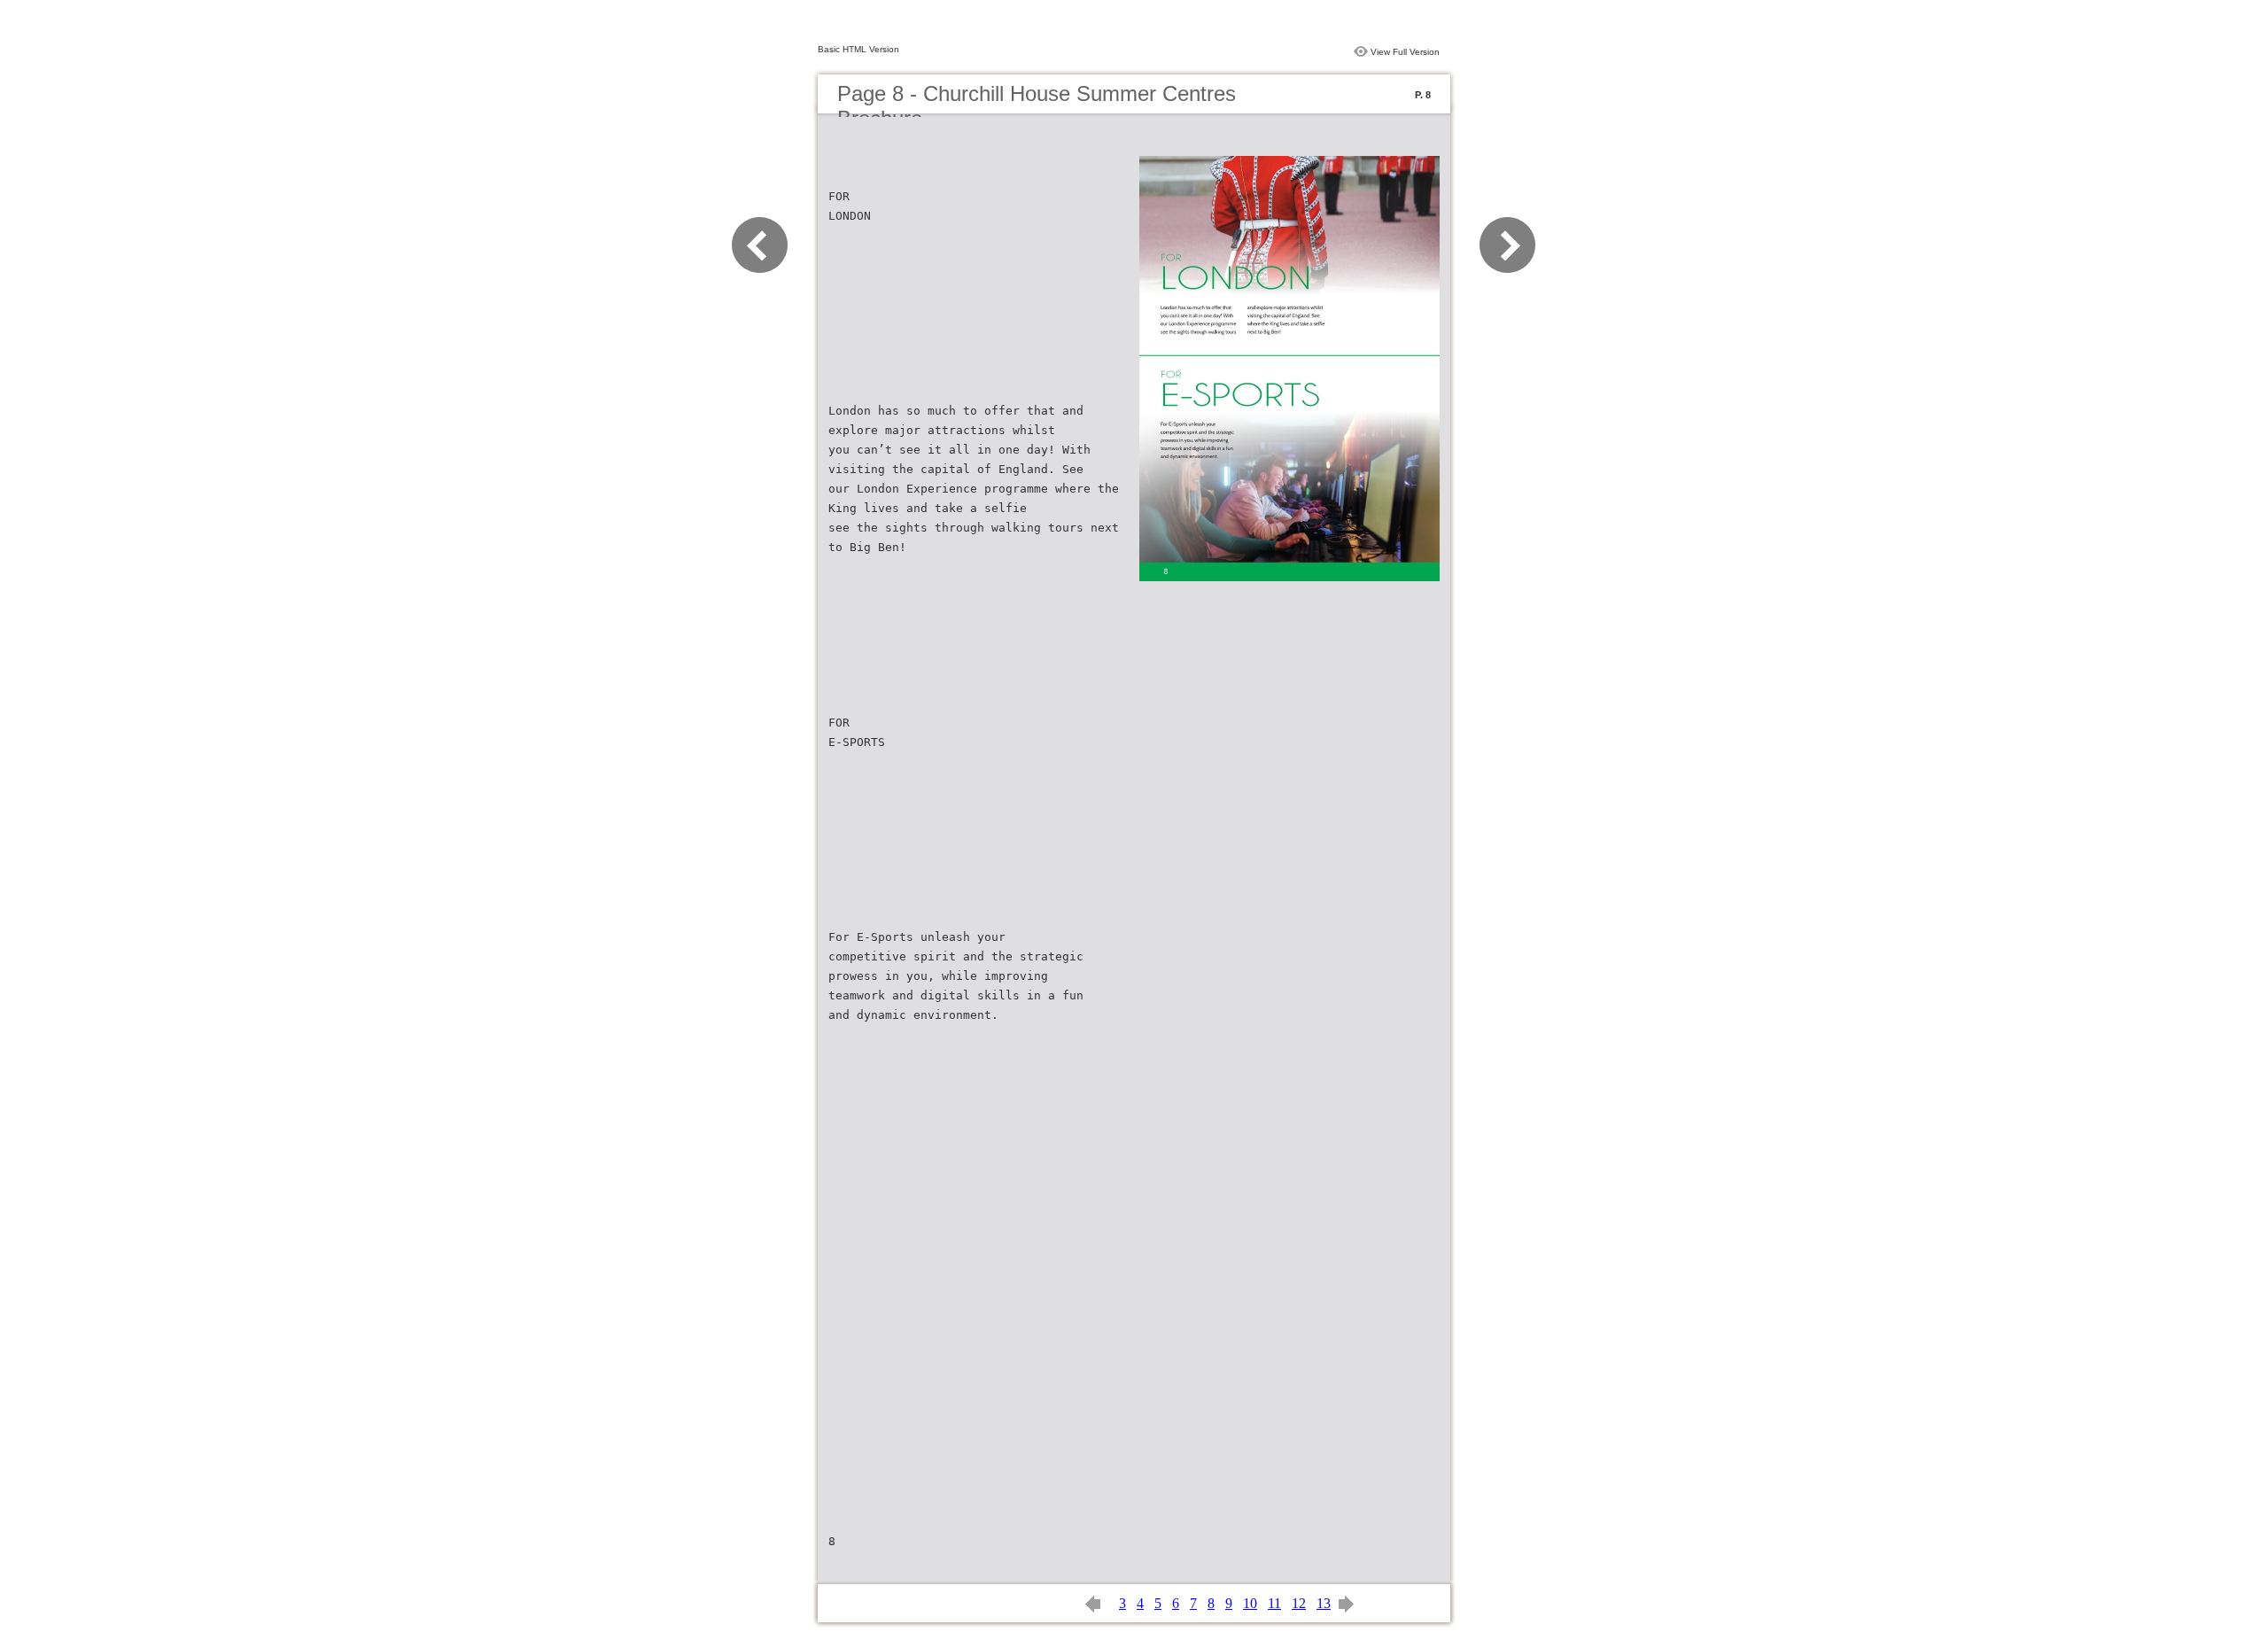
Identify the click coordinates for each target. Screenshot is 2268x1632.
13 (1324, 1603)
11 (1274, 1603)
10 (1250, 1603)
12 (1299, 1603)
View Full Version (1405, 52)
